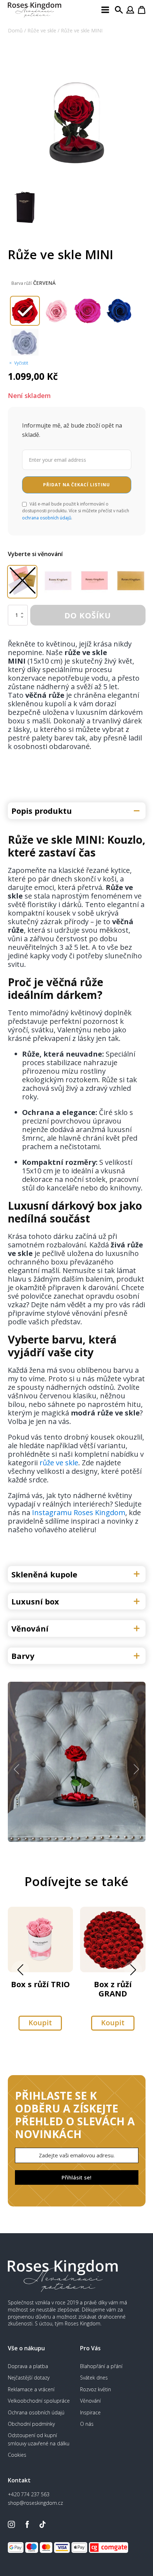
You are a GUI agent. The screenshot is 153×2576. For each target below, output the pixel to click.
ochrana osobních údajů (47, 518)
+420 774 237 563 (29, 2494)
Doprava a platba (28, 2366)
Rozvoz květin (96, 2389)
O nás (87, 2424)
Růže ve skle (42, 30)
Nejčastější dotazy (29, 2378)
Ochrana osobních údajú (36, 2412)
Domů (15, 30)
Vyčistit (21, 363)
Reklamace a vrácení (31, 2389)
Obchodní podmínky (31, 2424)
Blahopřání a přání (101, 2366)
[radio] (25, 311)
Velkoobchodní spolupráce (39, 2401)
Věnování (90, 2401)
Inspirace (90, 2412)
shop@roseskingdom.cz (35, 2503)
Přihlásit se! (76, 2177)
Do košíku (88, 615)
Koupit (40, 2023)
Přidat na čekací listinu (76, 485)
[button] (17, 1769)
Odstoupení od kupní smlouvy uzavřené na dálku (39, 2439)
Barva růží (22, 283)
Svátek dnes (94, 2378)
